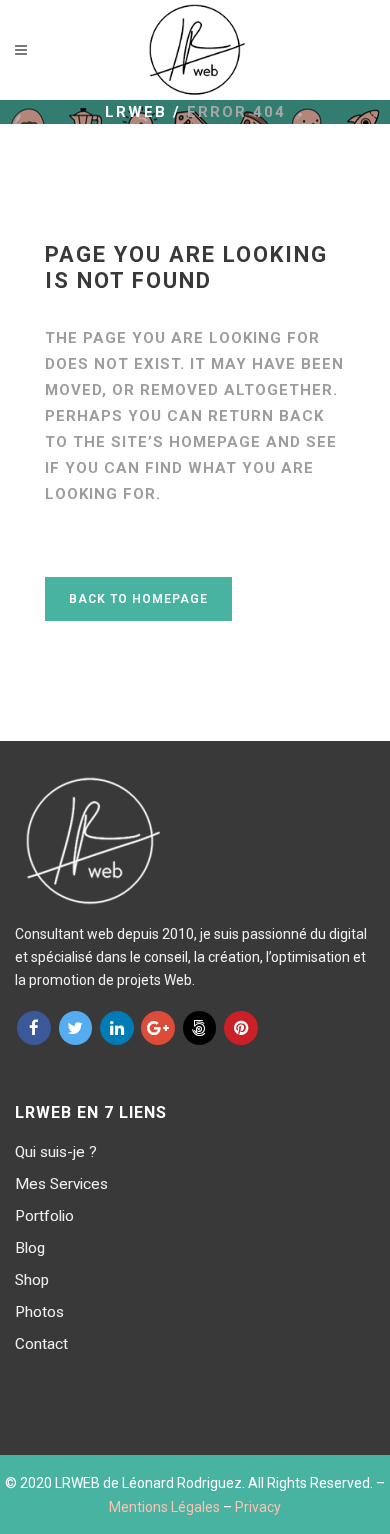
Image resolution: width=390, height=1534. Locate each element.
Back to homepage (138, 599)
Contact (41, 1344)
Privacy (258, 1507)
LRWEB (136, 112)
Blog (30, 1248)
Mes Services (61, 1184)
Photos (39, 1312)
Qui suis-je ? (56, 1152)
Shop (32, 1280)
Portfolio (44, 1216)
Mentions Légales (164, 1507)
